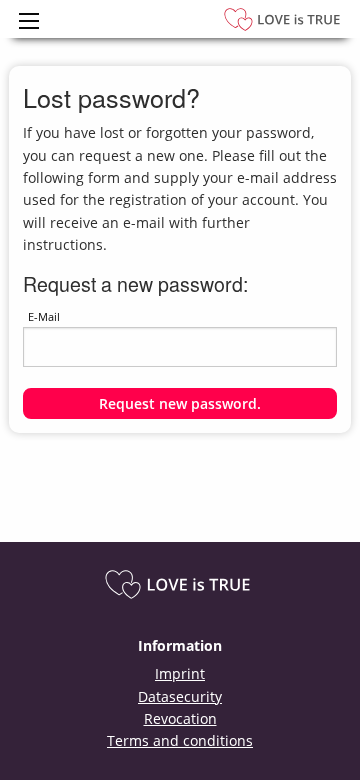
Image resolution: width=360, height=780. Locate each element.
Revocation (180, 718)
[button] (180, 403)
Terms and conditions (180, 740)
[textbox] (180, 347)
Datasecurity (180, 696)
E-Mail (44, 316)
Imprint (180, 673)
